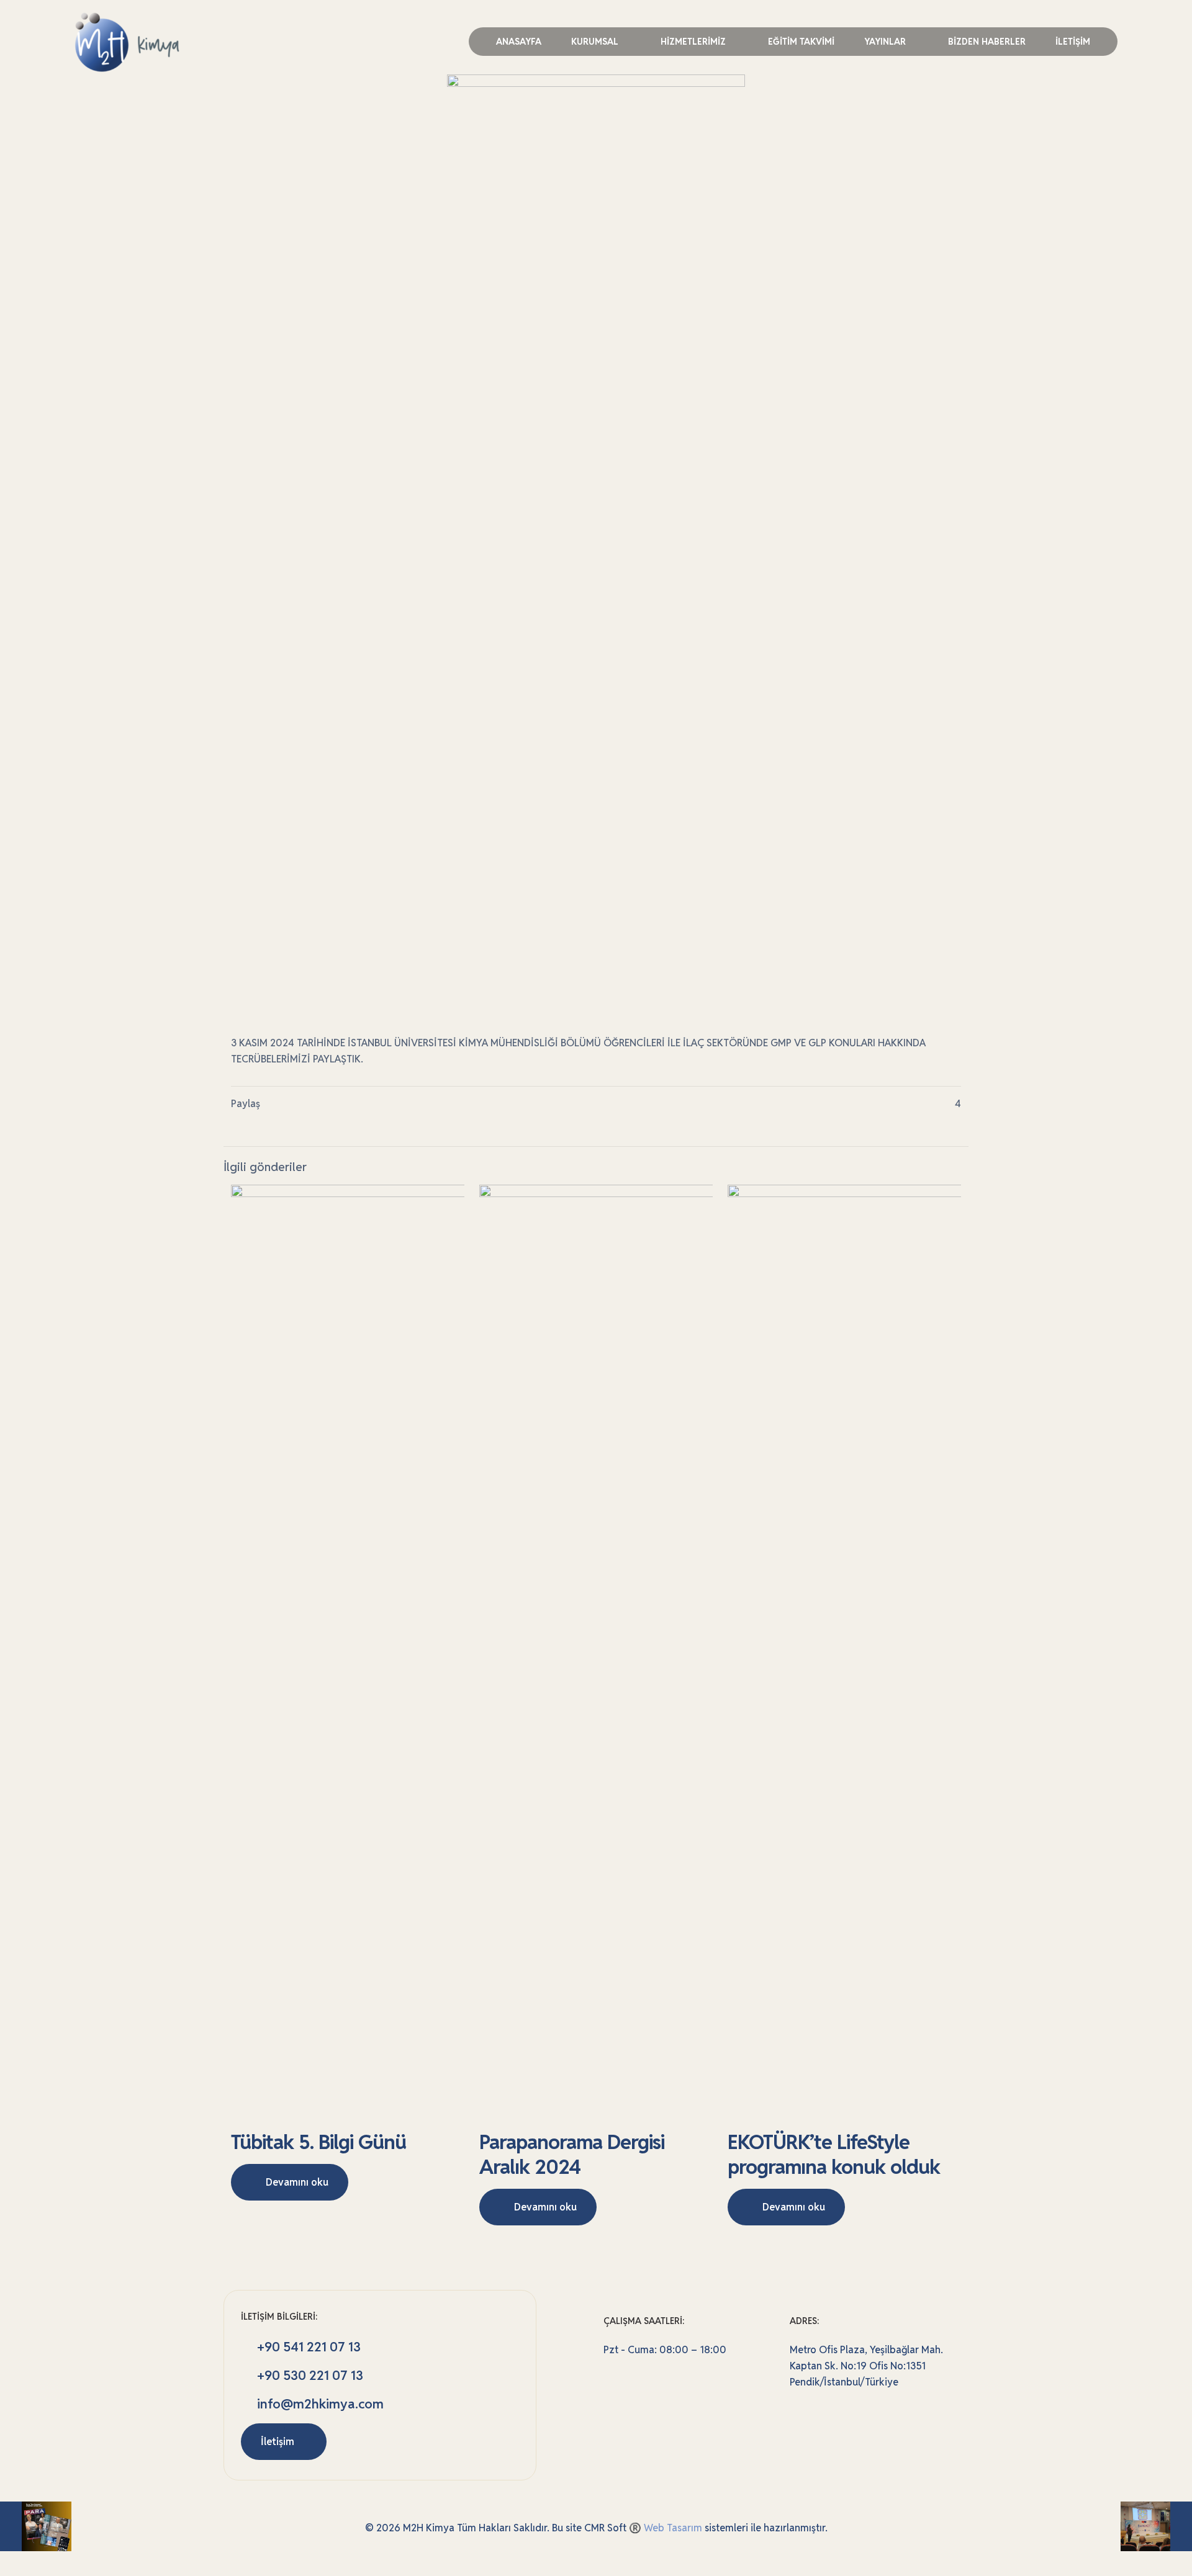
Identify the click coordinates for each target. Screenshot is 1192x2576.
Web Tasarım (673, 2528)
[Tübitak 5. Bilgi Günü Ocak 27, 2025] (1156, 2526)
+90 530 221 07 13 (309, 2375)
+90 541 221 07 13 (307, 2347)
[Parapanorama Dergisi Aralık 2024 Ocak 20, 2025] (36, 2526)
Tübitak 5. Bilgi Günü (318, 2142)
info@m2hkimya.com (320, 2404)
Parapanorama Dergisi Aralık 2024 (572, 2154)
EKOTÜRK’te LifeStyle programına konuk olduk (834, 2154)
